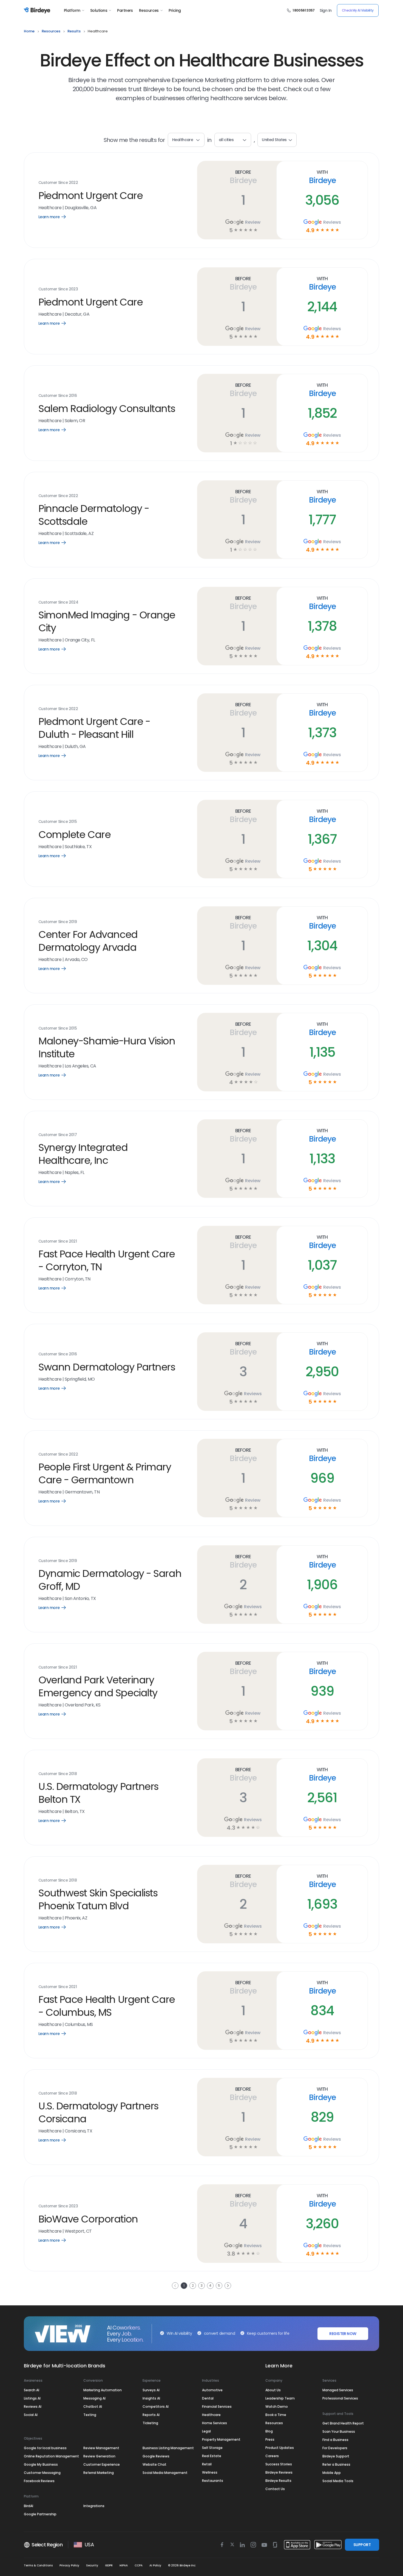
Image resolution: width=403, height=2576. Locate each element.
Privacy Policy (69, 2565)
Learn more (56, 217)
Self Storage (212, 2448)
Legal (206, 2431)
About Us (273, 2390)
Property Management (221, 2439)
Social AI (31, 2415)
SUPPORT (362, 2545)
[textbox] (233, 140)
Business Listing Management (168, 2448)
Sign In (326, 10)
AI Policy (155, 2565)
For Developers (335, 2448)
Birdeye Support (336, 2456)
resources (51, 31)
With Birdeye (322, 177)
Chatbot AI (93, 2407)
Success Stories (279, 2464)
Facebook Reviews (39, 2481)
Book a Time (276, 2415)
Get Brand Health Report (343, 2423)
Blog (269, 2431)
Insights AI (151, 2398)
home (29, 31)
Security (92, 2565)
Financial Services (217, 2407)
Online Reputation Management (51, 2456)
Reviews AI (33, 2407)
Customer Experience (102, 2464)
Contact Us (275, 2489)
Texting (90, 2415)
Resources (149, 10)
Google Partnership (40, 2514)
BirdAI (29, 2506)
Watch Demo (277, 2407)
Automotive (212, 2390)
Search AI (32, 2390)
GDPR (109, 2565)
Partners (125, 10)
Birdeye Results (278, 2481)
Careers (272, 2456)
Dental (208, 2398)
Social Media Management (165, 2473)
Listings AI (32, 2398)
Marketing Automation (103, 2390)
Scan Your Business (339, 2431)
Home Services (215, 2423)
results (74, 31)
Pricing (175, 10)
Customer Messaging (42, 2473)
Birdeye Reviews (279, 2472)
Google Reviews (156, 2456)
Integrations (94, 2506)
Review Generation (99, 2456)
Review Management (101, 2448)
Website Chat (154, 2464)
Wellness (210, 2472)
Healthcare (211, 2415)
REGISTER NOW (343, 2334)
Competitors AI (156, 2407)
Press (270, 2439)
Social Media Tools (338, 2481)
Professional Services (340, 2398)
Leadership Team (280, 2398)
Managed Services (338, 2390)
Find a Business (335, 2440)
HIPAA (124, 2565)
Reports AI (151, 2415)
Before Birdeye (243, 177)
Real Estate (212, 2456)
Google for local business (45, 2448)
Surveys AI (151, 2390)
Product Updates (280, 2448)
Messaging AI (94, 2398)
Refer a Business (336, 2464)
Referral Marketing (99, 2473)
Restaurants (213, 2481)
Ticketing (150, 2423)
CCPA (139, 2565)
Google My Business (41, 2464)
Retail (207, 2464)
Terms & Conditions (38, 2565)
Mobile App (332, 2473)
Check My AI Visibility (358, 10)
